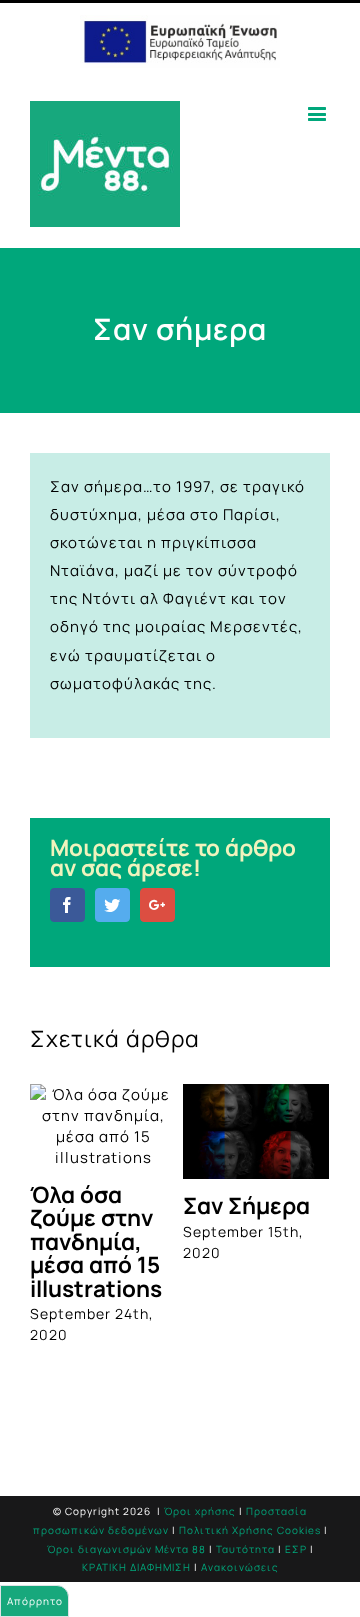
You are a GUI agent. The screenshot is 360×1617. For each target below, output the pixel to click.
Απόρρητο (35, 1601)
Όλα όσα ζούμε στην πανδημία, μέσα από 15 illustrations (96, 1241)
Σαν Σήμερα (246, 1205)
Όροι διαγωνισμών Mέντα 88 (126, 1549)
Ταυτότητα (245, 1549)
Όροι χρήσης (200, 1511)
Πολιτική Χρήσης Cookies (250, 1530)
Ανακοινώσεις (240, 1567)
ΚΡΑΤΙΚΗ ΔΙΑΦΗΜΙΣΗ (136, 1567)
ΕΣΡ (296, 1549)
